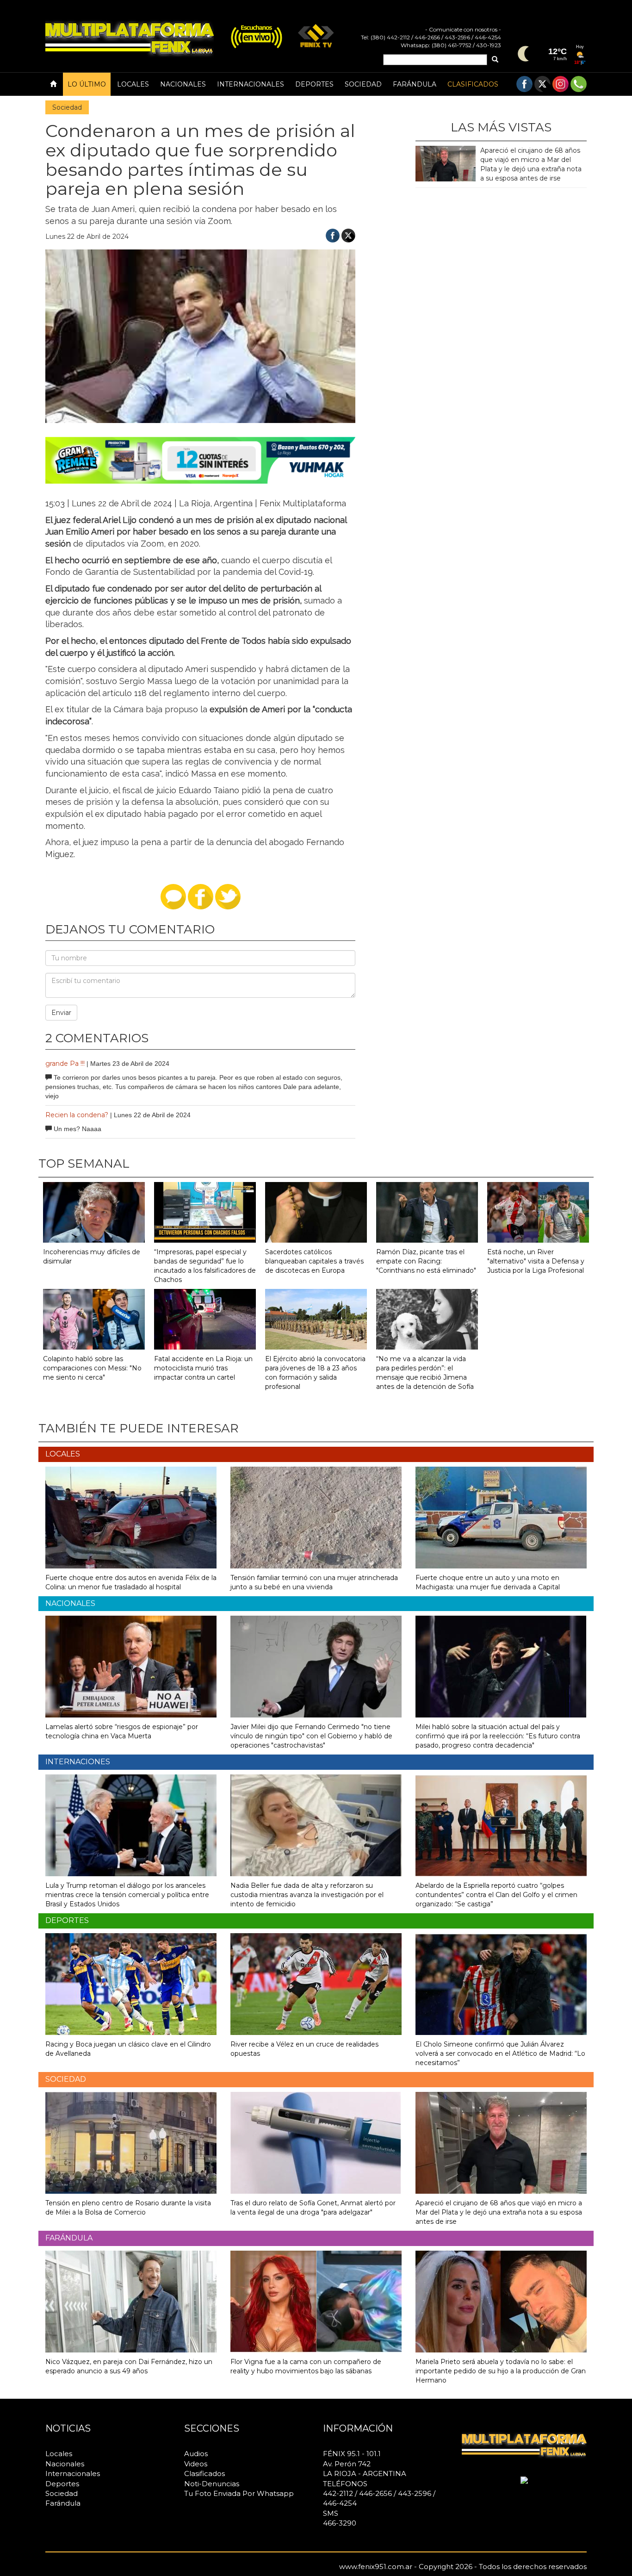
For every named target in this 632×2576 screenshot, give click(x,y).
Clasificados (473, 84)
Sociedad (363, 84)
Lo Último (87, 84)
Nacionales (183, 84)
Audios (196, 2454)
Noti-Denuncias (212, 2484)
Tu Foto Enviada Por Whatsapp (239, 2493)
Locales (133, 84)
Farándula (415, 84)
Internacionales (251, 84)
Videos (196, 2464)
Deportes (314, 84)
